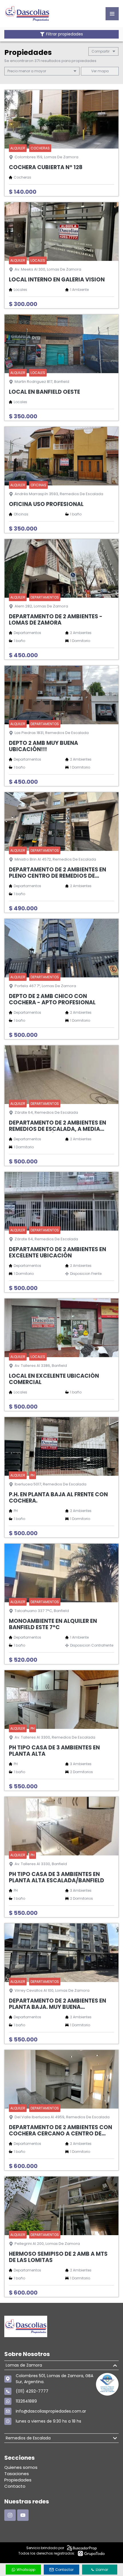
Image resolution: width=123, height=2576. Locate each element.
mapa (103, 71)
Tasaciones (17, 2474)
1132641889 (26, 2401)
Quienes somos (21, 2467)
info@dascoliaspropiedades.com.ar (51, 2411)
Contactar (64, 2570)
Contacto (15, 2486)
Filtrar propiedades (65, 34)
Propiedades (18, 2480)
